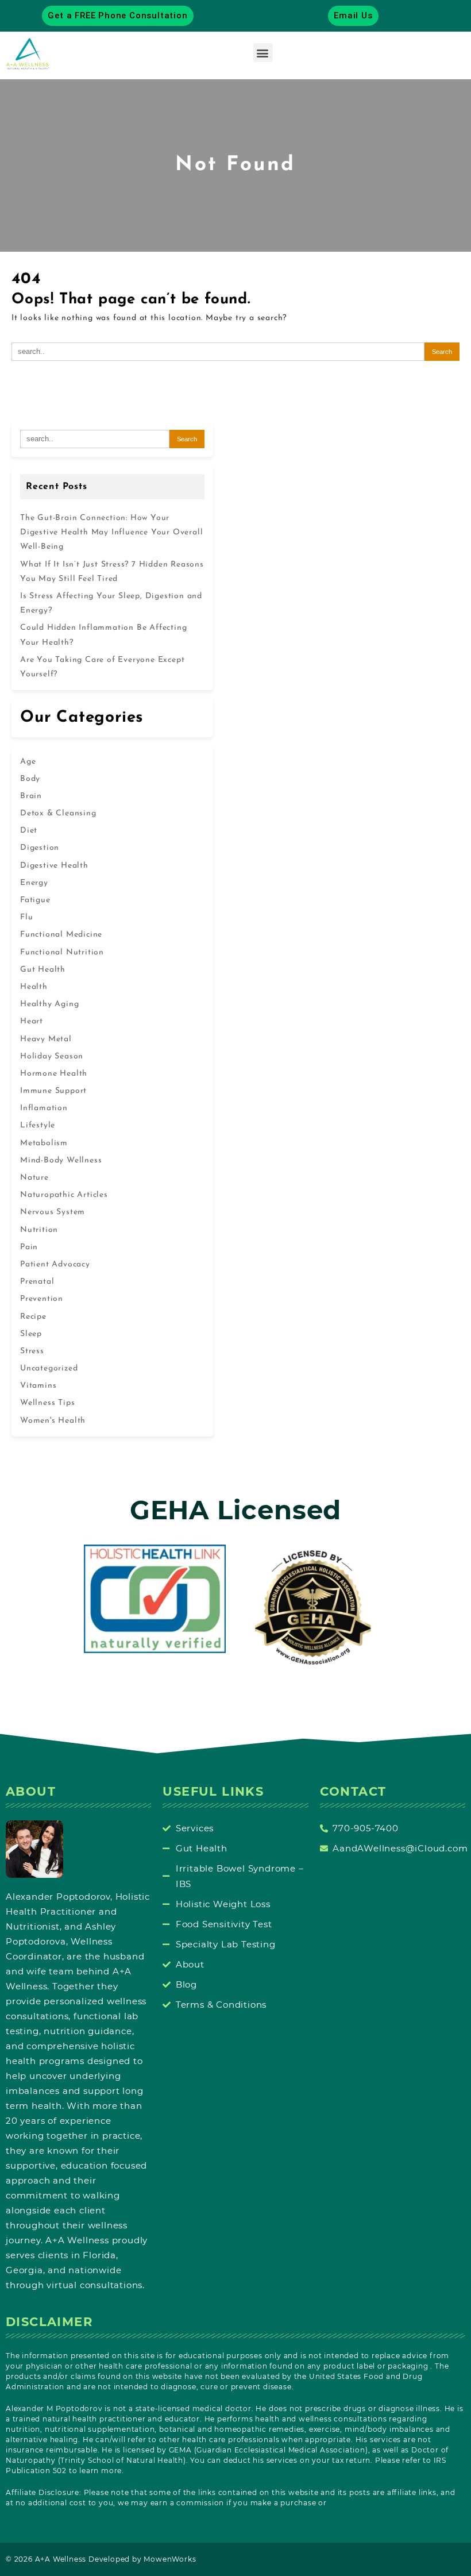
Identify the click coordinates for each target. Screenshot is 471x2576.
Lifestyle (38, 1125)
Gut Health (43, 970)
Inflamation (44, 1108)
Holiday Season (52, 1056)
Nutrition (39, 1230)
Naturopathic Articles (64, 1195)
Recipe (33, 1317)
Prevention (42, 1299)
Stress (32, 1351)
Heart (32, 1021)
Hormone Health (54, 1074)
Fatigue (35, 900)
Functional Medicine (61, 935)
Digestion (40, 848)
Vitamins (38, 1386)
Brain (31, 796)
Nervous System (53, 1212)
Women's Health (53, 1421)
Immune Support (53, 1091)
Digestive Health (54, 866)
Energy (34, 883)
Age (28, 762)
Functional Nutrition (62, 952)
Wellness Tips (47, 1403)
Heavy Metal (46, 1039)
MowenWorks (170, 2559)
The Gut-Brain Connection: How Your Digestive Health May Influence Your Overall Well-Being (111, 532)
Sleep (31, 1334)
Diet (29, 831)
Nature (34, 1178)
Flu (26, 917)
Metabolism (44, 1143)
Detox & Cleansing (58, 813)
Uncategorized (49, 1368)
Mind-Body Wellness (61, 1160)
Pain (29, 1247)
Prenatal (37, 1282)
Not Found (235, 165)
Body (30, 779)
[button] (263, 53)
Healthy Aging (49, 1004)
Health (34, 987)
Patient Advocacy (55, 1264)
